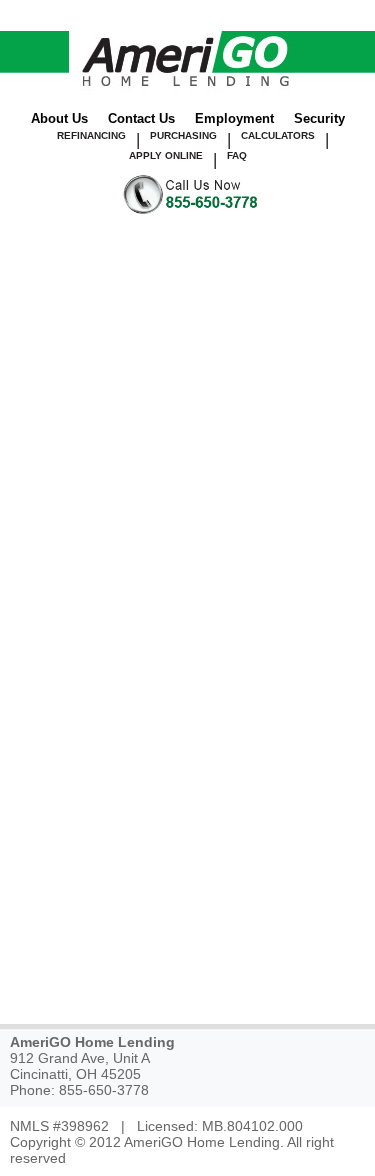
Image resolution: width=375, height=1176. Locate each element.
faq (237, 155)
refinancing (91, 135)
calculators (278, 135)
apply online (166, 155)
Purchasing (183, 135)
